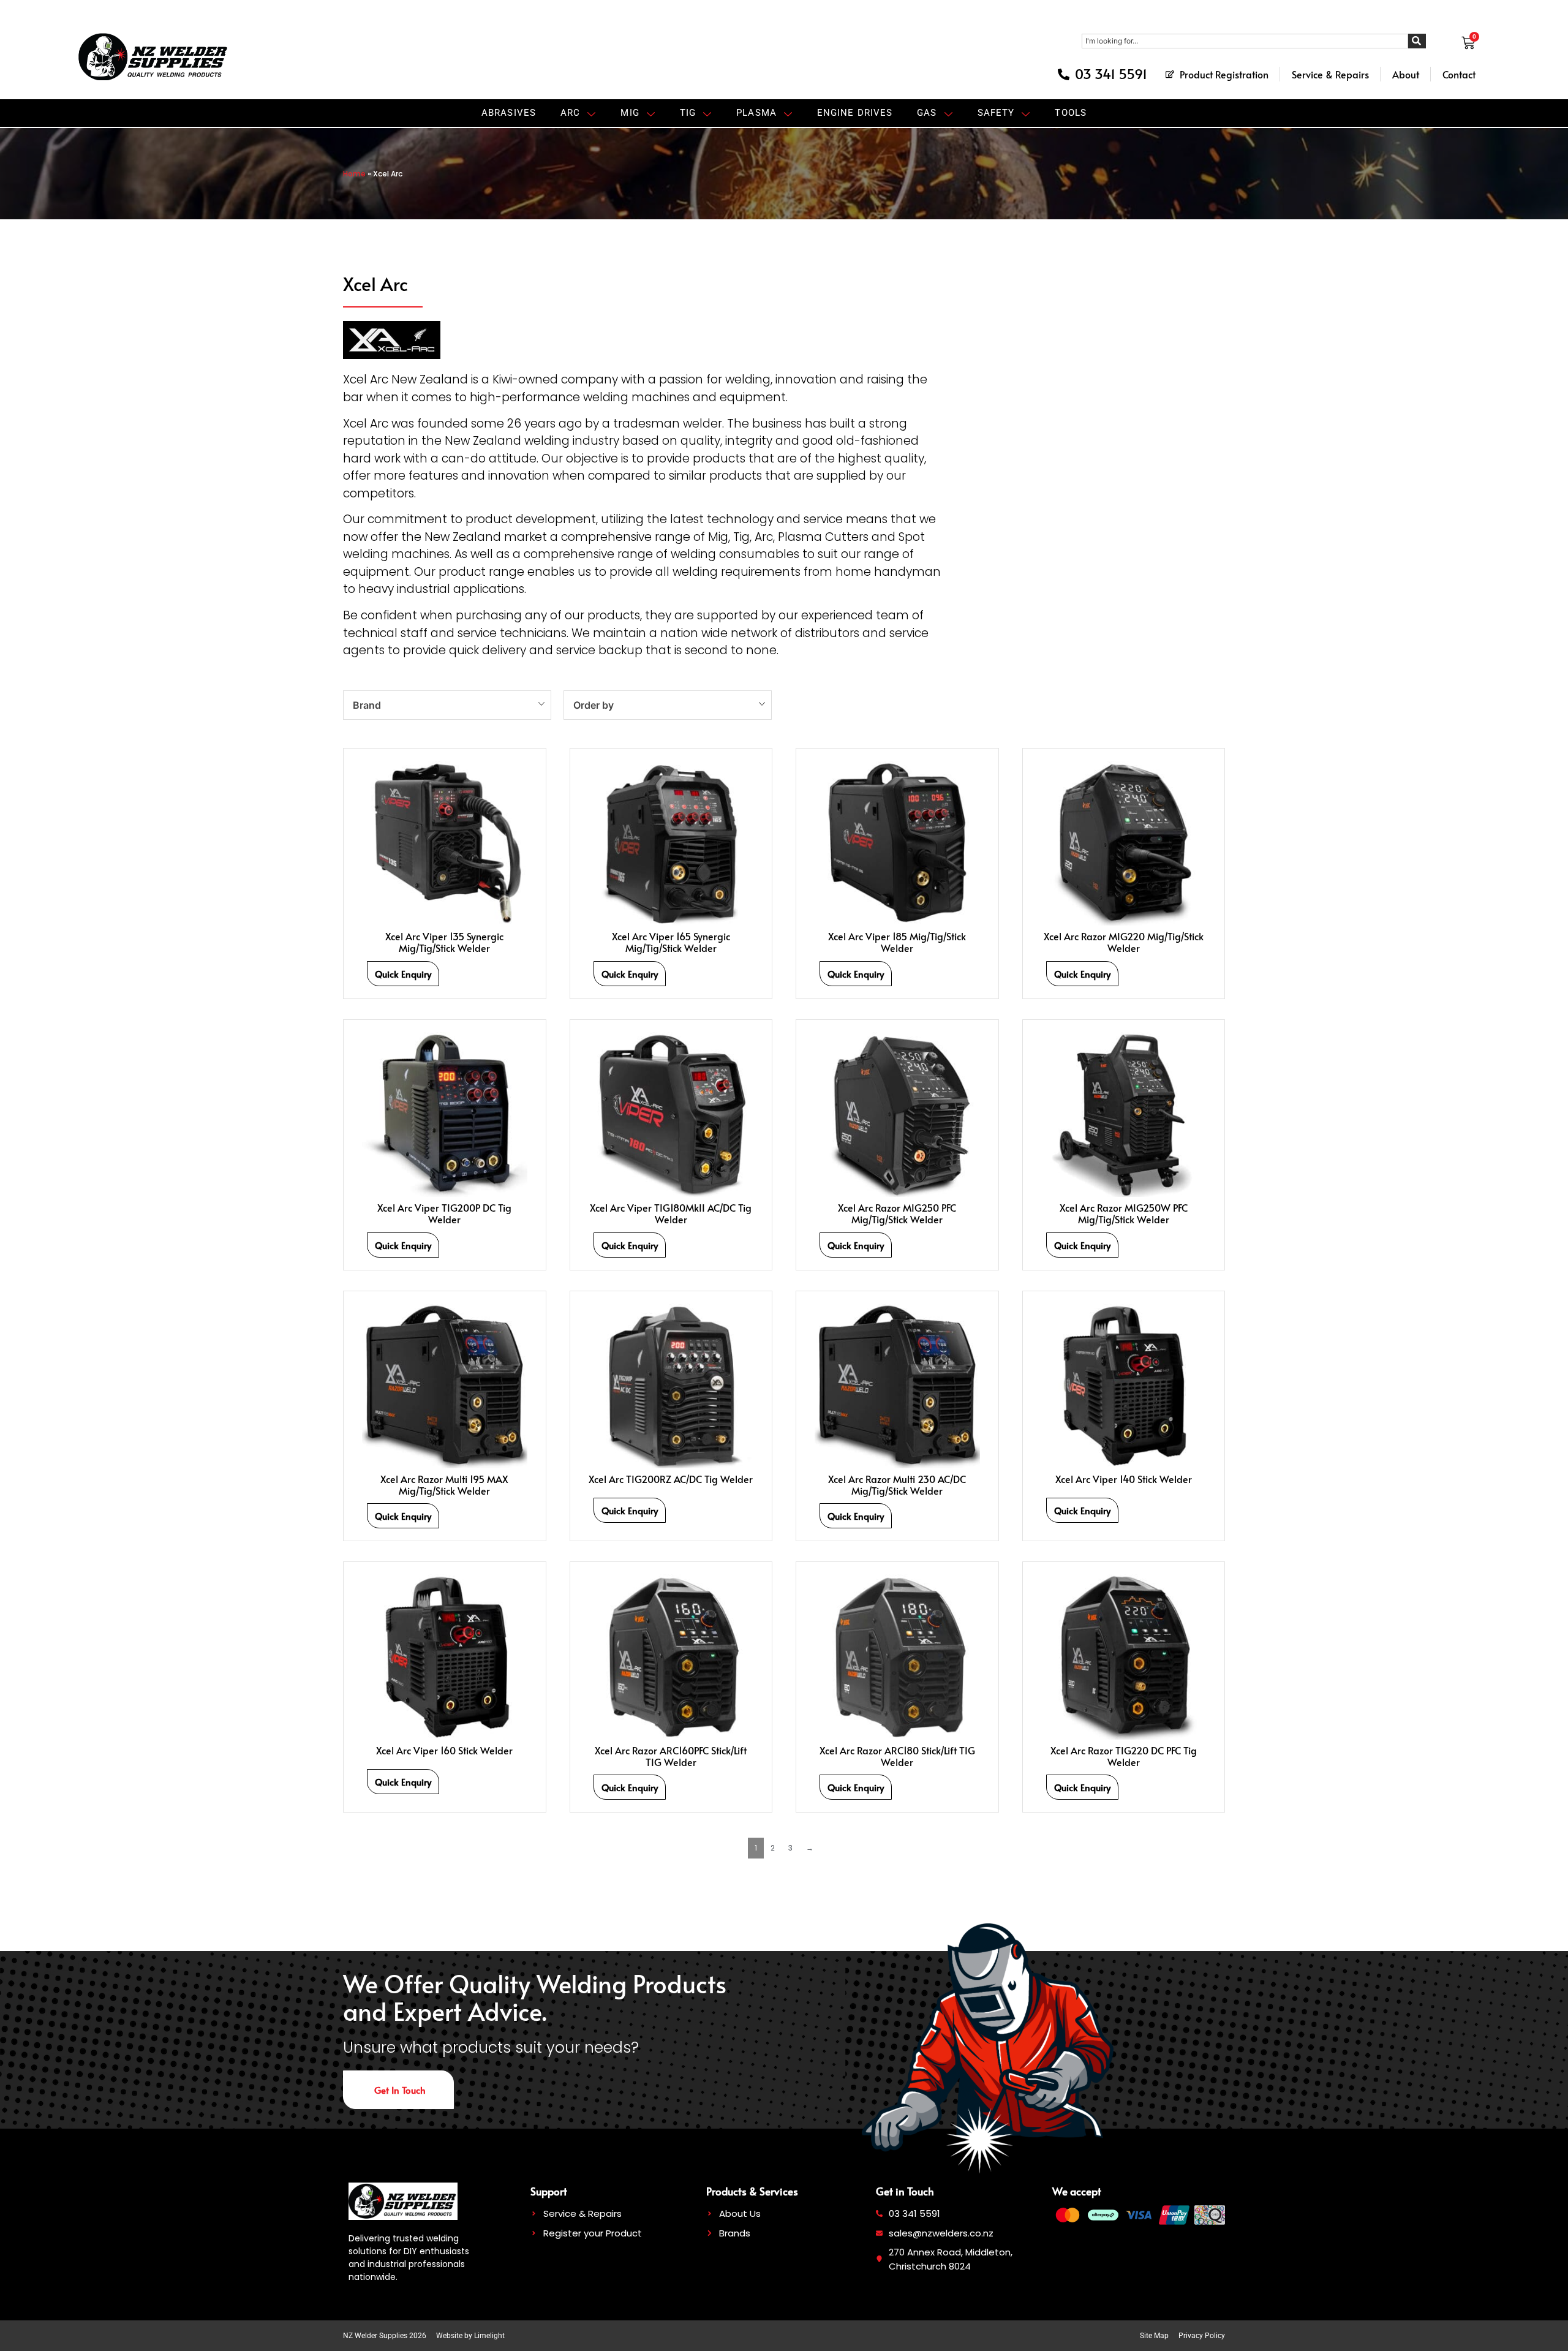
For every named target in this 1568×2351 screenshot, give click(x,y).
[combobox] (1245, 41)
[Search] (1417, 41)
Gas (927, 113)
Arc (570, 113)
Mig (630, 113)
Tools (1071, 113)
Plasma (756, 113)
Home (354, 174)
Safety (996, 113)
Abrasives (509, 113)
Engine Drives (855, 113)
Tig (688, 113)
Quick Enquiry (403, 974)
